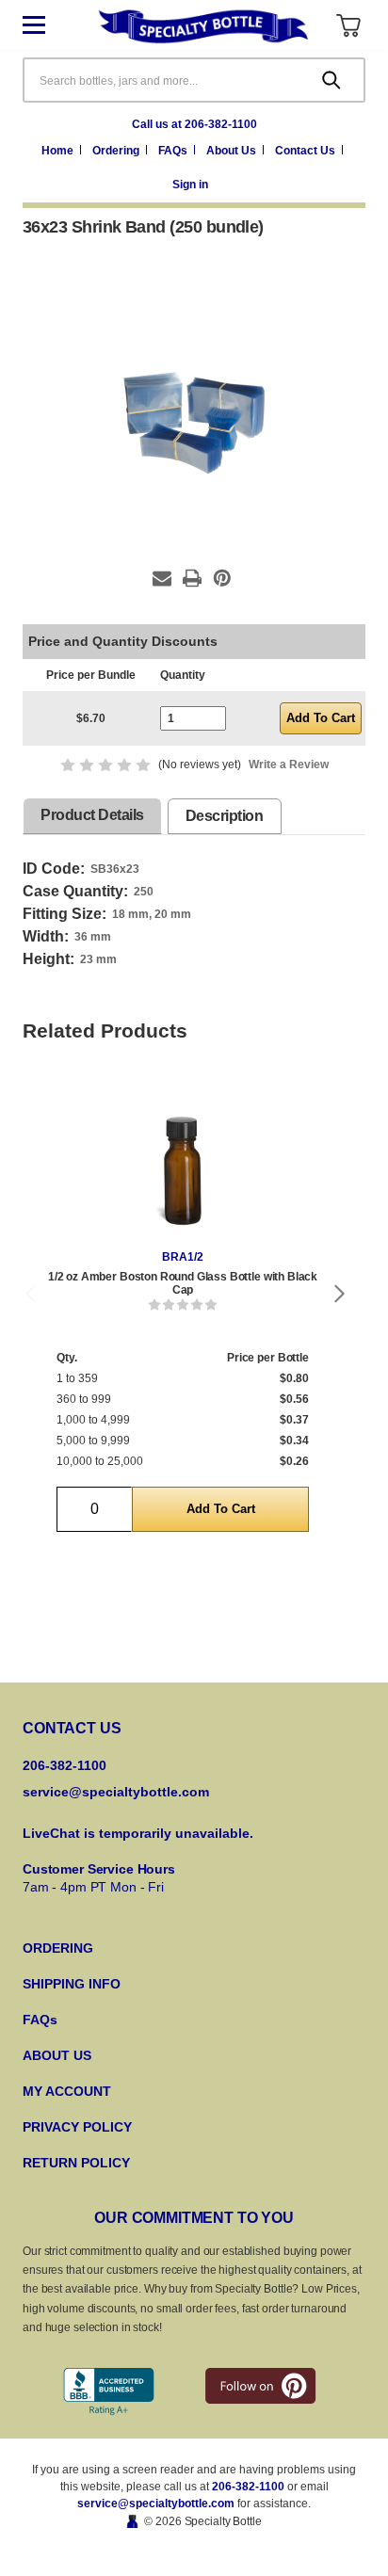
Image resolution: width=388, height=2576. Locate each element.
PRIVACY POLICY (77, 2127)
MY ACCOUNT (67, 2091)
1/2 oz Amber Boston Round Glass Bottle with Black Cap (183, 1283)
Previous (30, 1293)
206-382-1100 (248, 2487)
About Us (233, 151)
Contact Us (307, 151)
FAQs (174, 151)
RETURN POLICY (76, 2163)
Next (340, 1293)
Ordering (117, 151)
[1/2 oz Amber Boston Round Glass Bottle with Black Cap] (183, 1159)
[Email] (162, 578)
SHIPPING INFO (72, 1984)
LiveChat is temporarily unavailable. (138, 1833)
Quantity (183, 675)
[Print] (192, 578)
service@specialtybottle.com (116, 1792)
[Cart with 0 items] (348, 26)
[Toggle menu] (48, 26)
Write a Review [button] (289, 765)
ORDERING (58, 1948)
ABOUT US (57, 2055)
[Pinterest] (222, 578)
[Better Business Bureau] (109, 2392)
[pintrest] (260, 2386)
